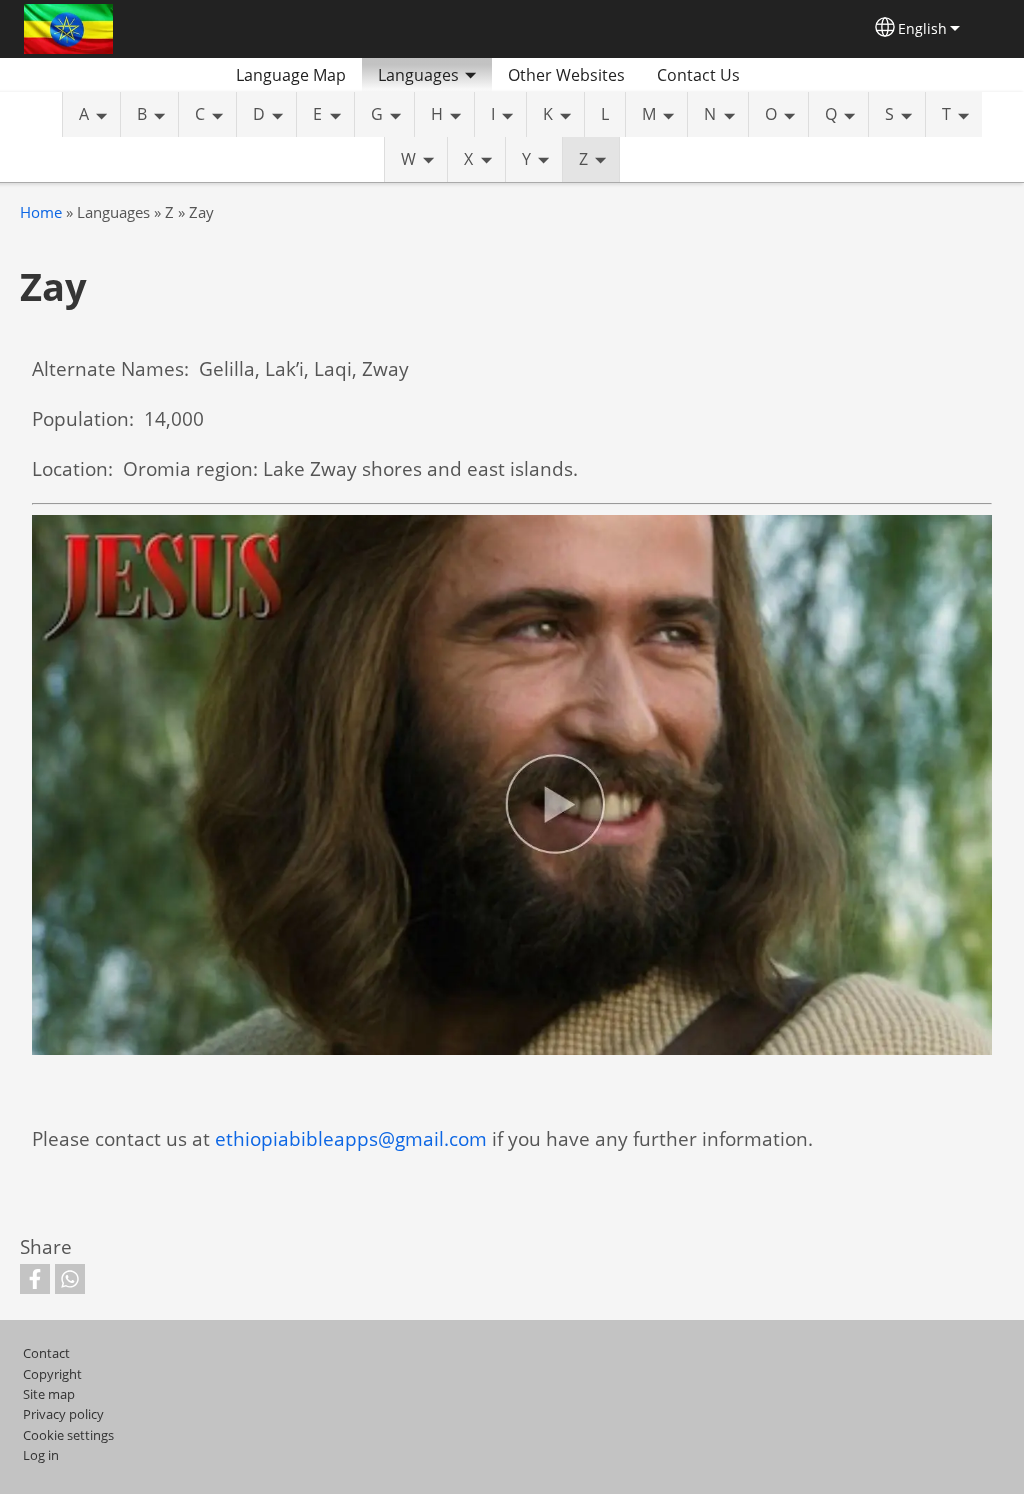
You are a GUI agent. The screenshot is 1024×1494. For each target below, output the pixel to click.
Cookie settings (68, 1435)
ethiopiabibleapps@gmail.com (351, 1138)
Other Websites (566, 75)
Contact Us (698, 75)
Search (780, 75)
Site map (49, 1394)
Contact (46, 1353)
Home (41, 212)
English (922, 28)
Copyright (52, 1374)
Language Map (291, 75)
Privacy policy (63, 1414)
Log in (41, 1455)
